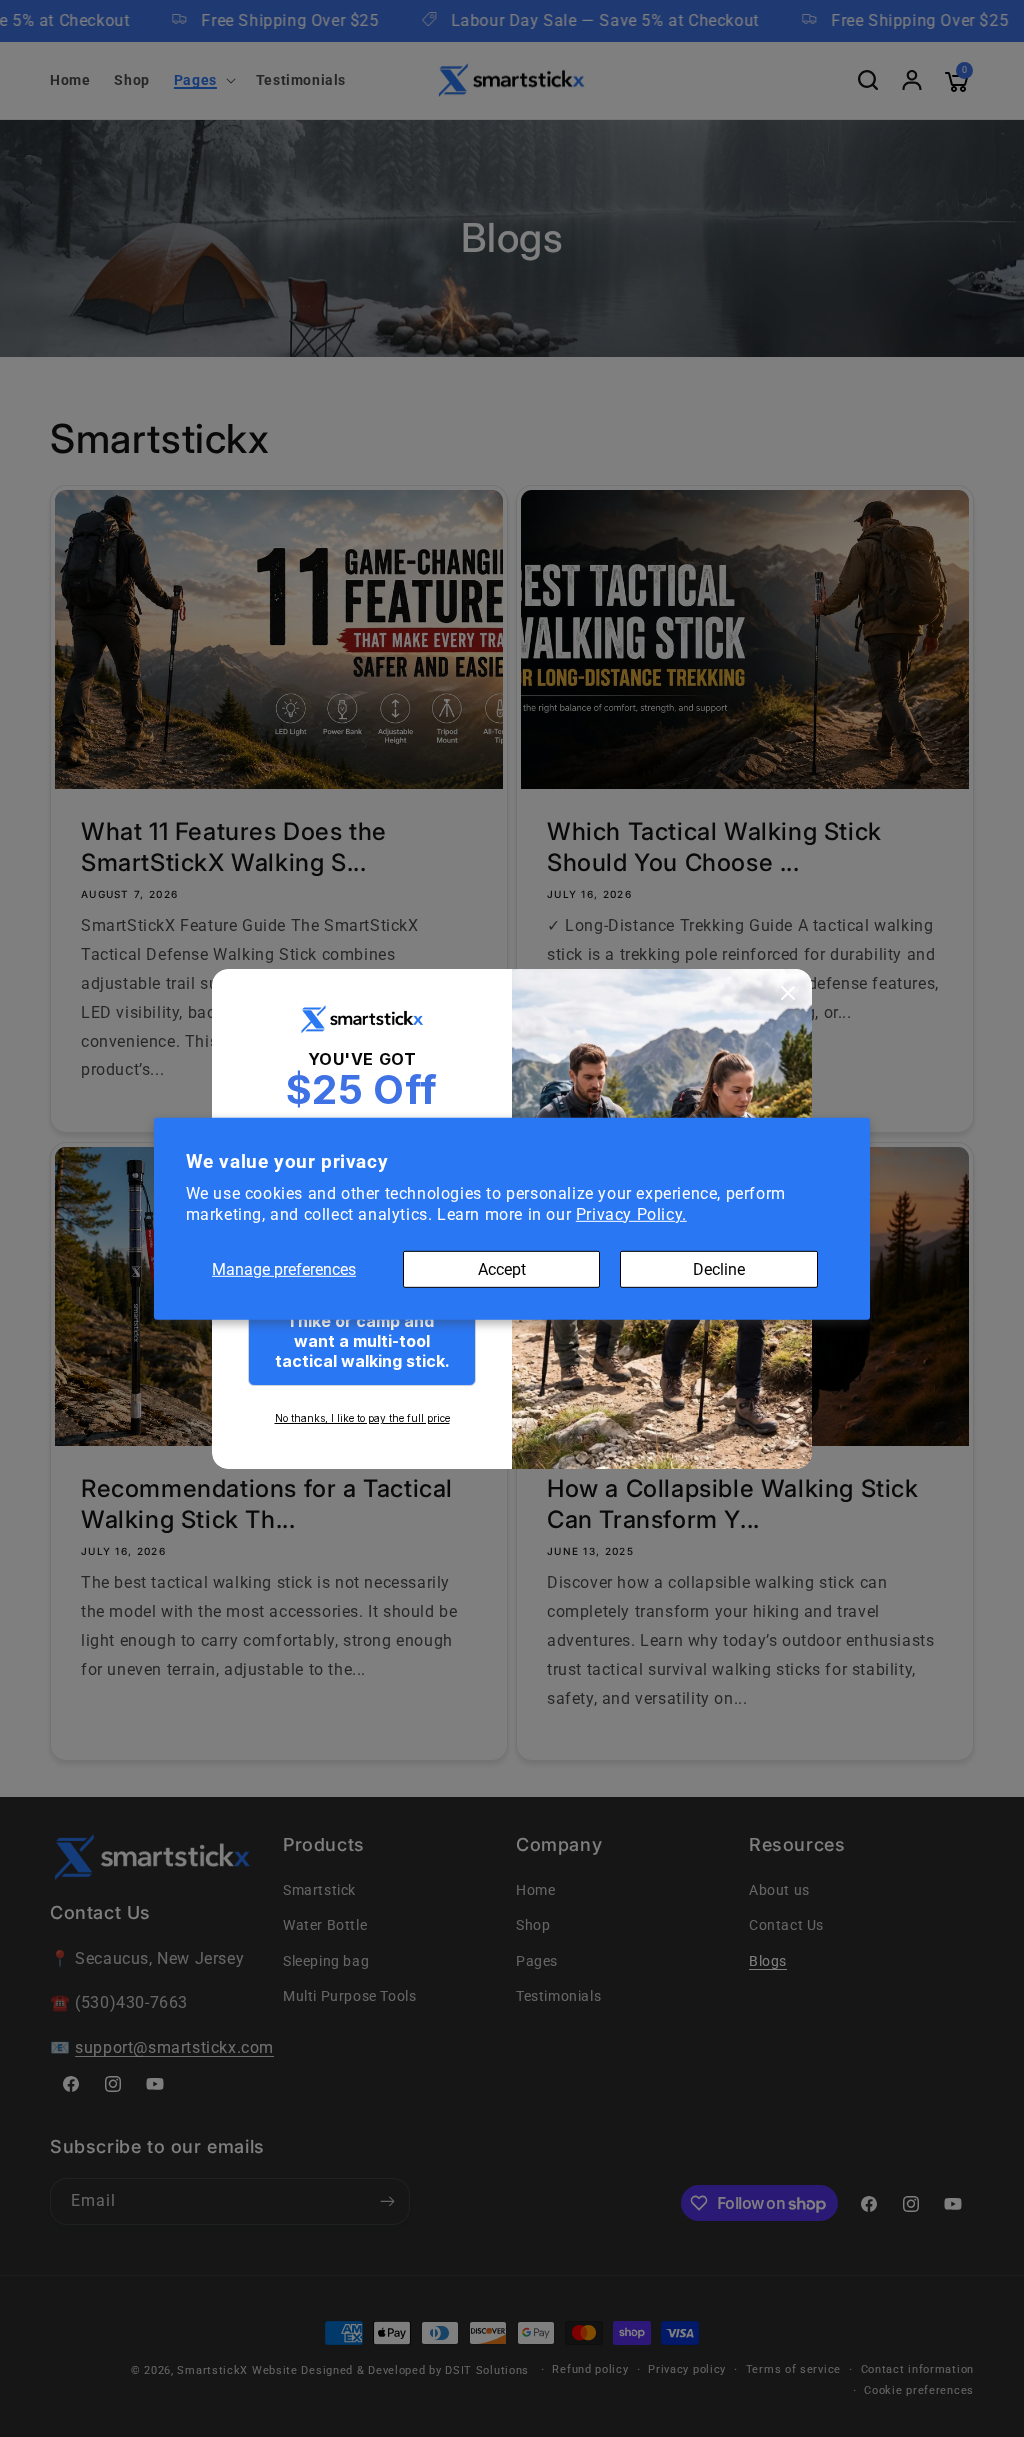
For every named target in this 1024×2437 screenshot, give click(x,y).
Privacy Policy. (631, 1214)
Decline (719, 1268)
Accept (502, 1268)
